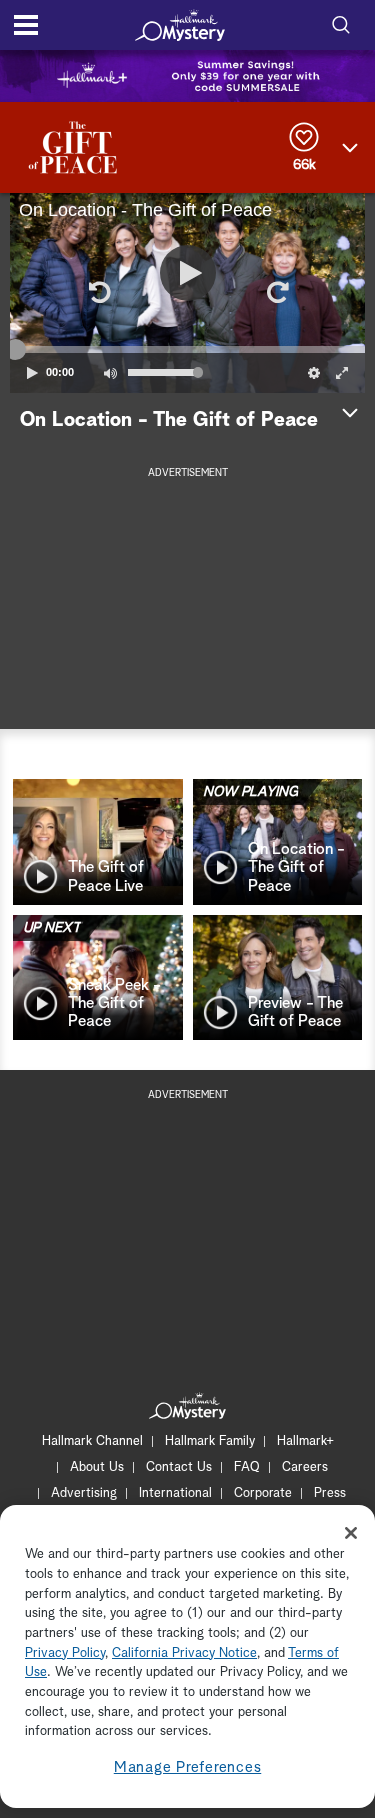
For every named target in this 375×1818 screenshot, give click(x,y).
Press (330, 1493)
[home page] (180, 25)
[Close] (351, 1533)
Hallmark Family (210, 1441)
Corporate (263, 1493)
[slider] (187, 349)
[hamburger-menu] (26, 25)
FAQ (247, 1467)
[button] (99, 293)
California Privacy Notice (184, 1653)
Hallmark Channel (92, 1441)
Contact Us (179, 1467)
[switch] (110, 373)
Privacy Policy (65, 1653)
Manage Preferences (188, 1767)
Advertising (84, 1493)
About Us (97, 1467)
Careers (305, 1467)
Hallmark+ (305, 1441)
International (175, 1493)
